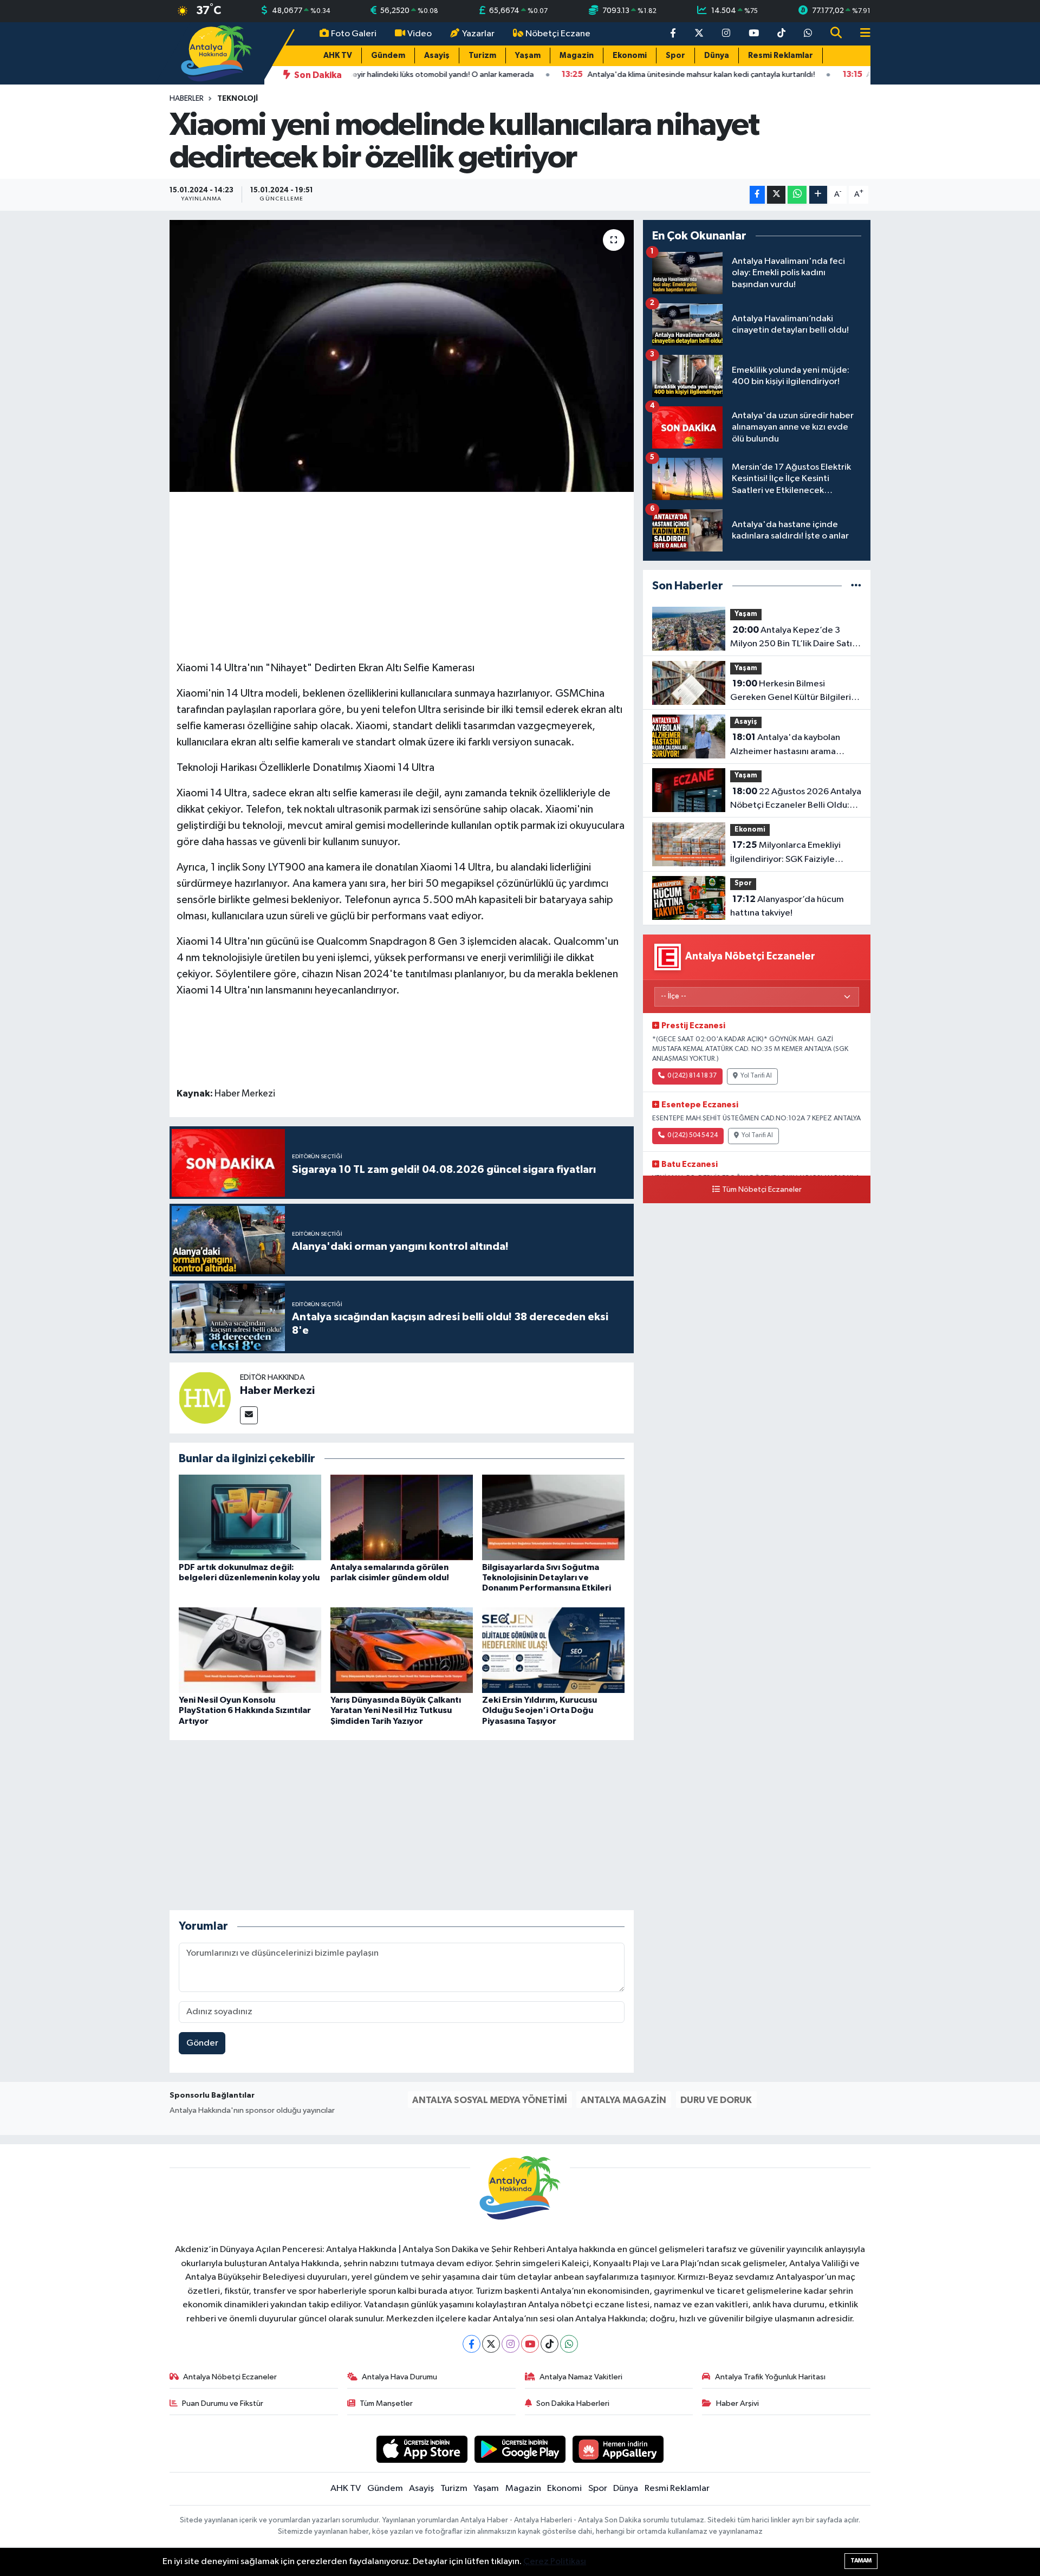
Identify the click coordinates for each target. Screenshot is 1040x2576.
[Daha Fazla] (818, 195)
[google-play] (520, 2449)
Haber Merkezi (277, 1391)
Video (420, 34)
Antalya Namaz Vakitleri (581, 2377)
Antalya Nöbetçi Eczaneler (230, 2377)
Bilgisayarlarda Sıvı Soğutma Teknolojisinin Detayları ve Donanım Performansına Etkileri (547, 1578)
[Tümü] (856, 586)
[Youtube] (530, 2344)
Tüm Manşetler (386, 2403)
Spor (675, 56)
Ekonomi (630, 56)
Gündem (388, 56)
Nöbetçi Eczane (558, 34)
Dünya (717, 56)
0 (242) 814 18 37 (692, 1076)
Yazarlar (478, 34)
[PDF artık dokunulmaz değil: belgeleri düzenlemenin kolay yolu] (250, 1517)
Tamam (861, 2561)
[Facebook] (472, 2344)
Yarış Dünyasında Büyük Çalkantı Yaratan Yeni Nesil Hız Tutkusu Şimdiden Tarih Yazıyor (396, 1710)
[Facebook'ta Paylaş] (757, 195)
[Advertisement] (401, 575)
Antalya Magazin (623, 2100)
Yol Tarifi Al (756, 1076)
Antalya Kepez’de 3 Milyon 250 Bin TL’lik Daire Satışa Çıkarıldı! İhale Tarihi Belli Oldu (795, 638)
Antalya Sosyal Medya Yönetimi (490, 2100)
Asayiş (437, 56)
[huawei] (618, 2449)
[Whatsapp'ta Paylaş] (797, 195)
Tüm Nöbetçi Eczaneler (762, 1190)
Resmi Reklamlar (781, 56)
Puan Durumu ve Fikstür (223, 2403)
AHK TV (338, 56)
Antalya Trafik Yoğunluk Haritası (770, 2377)
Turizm (482, 56)
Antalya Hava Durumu (399, 2377)
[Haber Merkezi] (205, 1397)
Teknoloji (238, 99)
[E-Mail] (249, 1415)
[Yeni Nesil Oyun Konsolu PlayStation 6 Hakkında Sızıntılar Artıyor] (250, 1650)
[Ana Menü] (861, 34)
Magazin (577, 56)
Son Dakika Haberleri (573, 2403)
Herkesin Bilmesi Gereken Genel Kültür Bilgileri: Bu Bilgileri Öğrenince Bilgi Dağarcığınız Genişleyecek (792, 692)
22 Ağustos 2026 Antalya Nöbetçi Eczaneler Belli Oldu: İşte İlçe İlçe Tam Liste (796, 800)
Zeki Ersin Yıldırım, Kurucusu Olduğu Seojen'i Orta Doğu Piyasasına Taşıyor (539, 1710)
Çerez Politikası (555, 2562)
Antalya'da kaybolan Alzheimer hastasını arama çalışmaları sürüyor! (785, 745)
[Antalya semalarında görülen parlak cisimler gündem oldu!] (402, 1517)
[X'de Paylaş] (776, 195)
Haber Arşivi (737, 2403)
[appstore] (422, 2449)
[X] (491, 2344)
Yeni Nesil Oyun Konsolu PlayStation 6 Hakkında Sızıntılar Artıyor (245, 1710)
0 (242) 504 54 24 (693, 1135)
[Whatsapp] (569, 2344)
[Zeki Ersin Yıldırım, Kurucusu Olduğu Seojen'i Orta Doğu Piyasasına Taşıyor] (553, 1650)
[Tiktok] (550, 2344)
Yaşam (528, 56)
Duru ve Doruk (716, 2100)
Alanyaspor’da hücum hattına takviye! (787, 906)
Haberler (187, 99)
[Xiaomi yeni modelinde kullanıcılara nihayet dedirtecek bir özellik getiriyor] (402, 356)
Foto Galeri (354, 34)
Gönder (202, 2043)
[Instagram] (511, 2344)
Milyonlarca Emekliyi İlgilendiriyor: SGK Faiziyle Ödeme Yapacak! (785, 853)
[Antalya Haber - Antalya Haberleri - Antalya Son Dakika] (217, 53)
